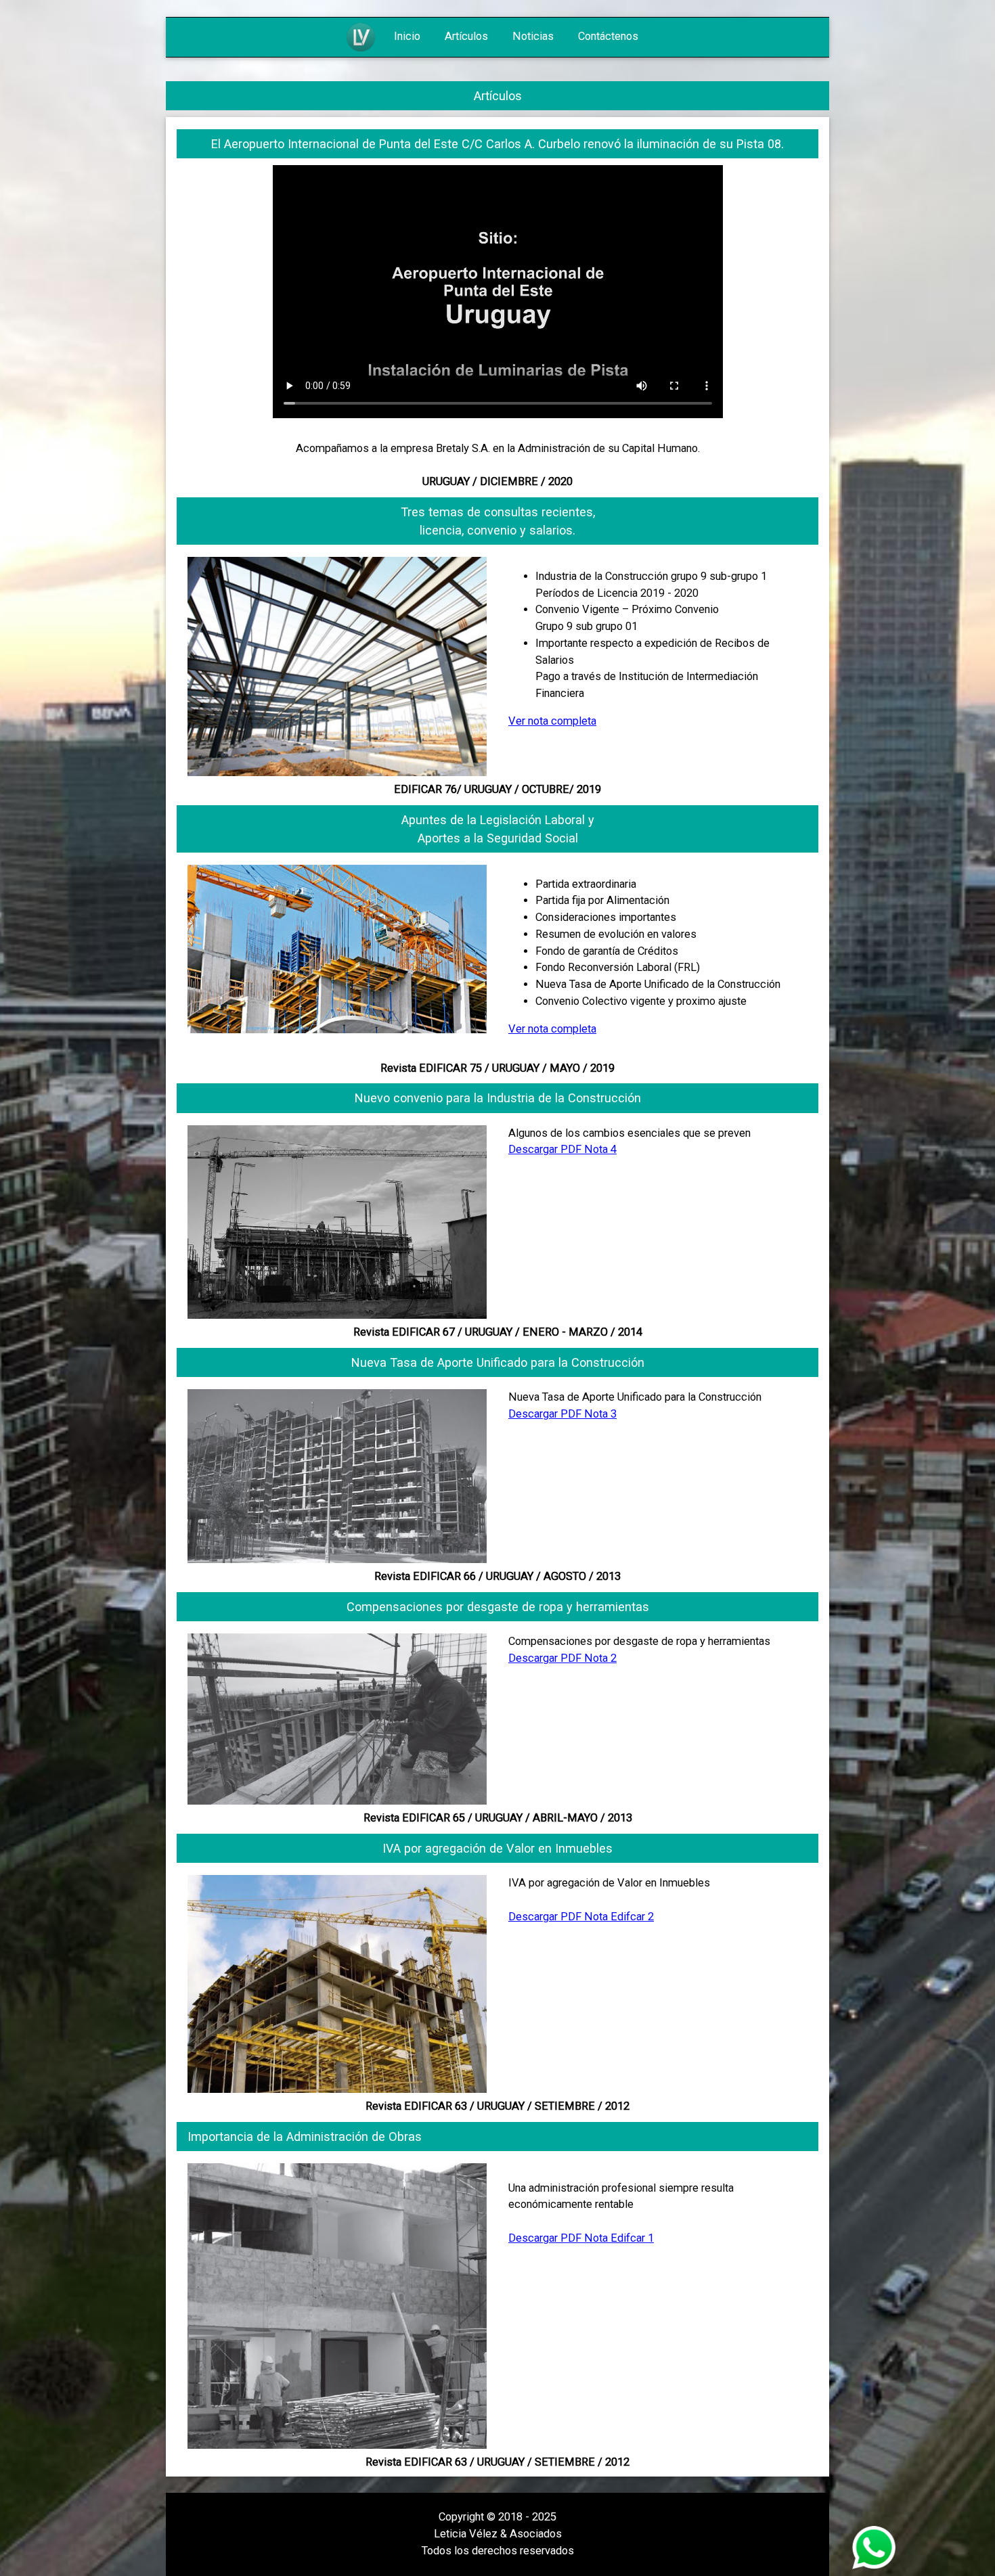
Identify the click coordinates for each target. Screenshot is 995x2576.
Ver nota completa (552, 721)
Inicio (408, 36)
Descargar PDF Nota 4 (562, 1149)
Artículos (468, 36)
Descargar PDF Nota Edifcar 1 (581, 2238)
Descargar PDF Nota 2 (562, 1658)
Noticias (534, 36)
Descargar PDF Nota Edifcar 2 (581, 1917)
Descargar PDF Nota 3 (562, 1414)
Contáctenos (608, 36)
